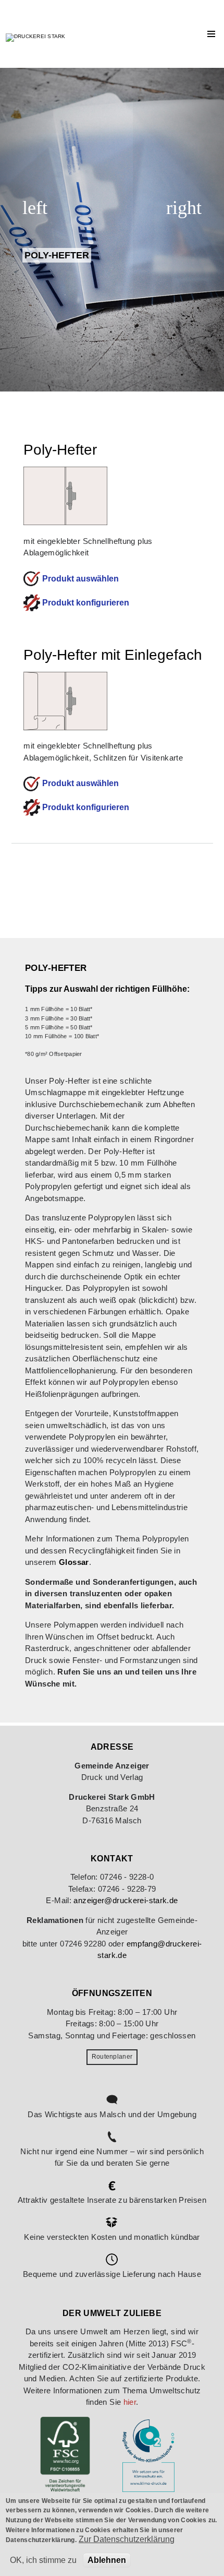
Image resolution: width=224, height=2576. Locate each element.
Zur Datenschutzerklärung (127, 2539)
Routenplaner (112, 2057)
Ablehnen (107, 2560)
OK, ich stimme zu (43, 2560)
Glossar (74, 1562)
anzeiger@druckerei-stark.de (126, 1900)
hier (130, 2402)
